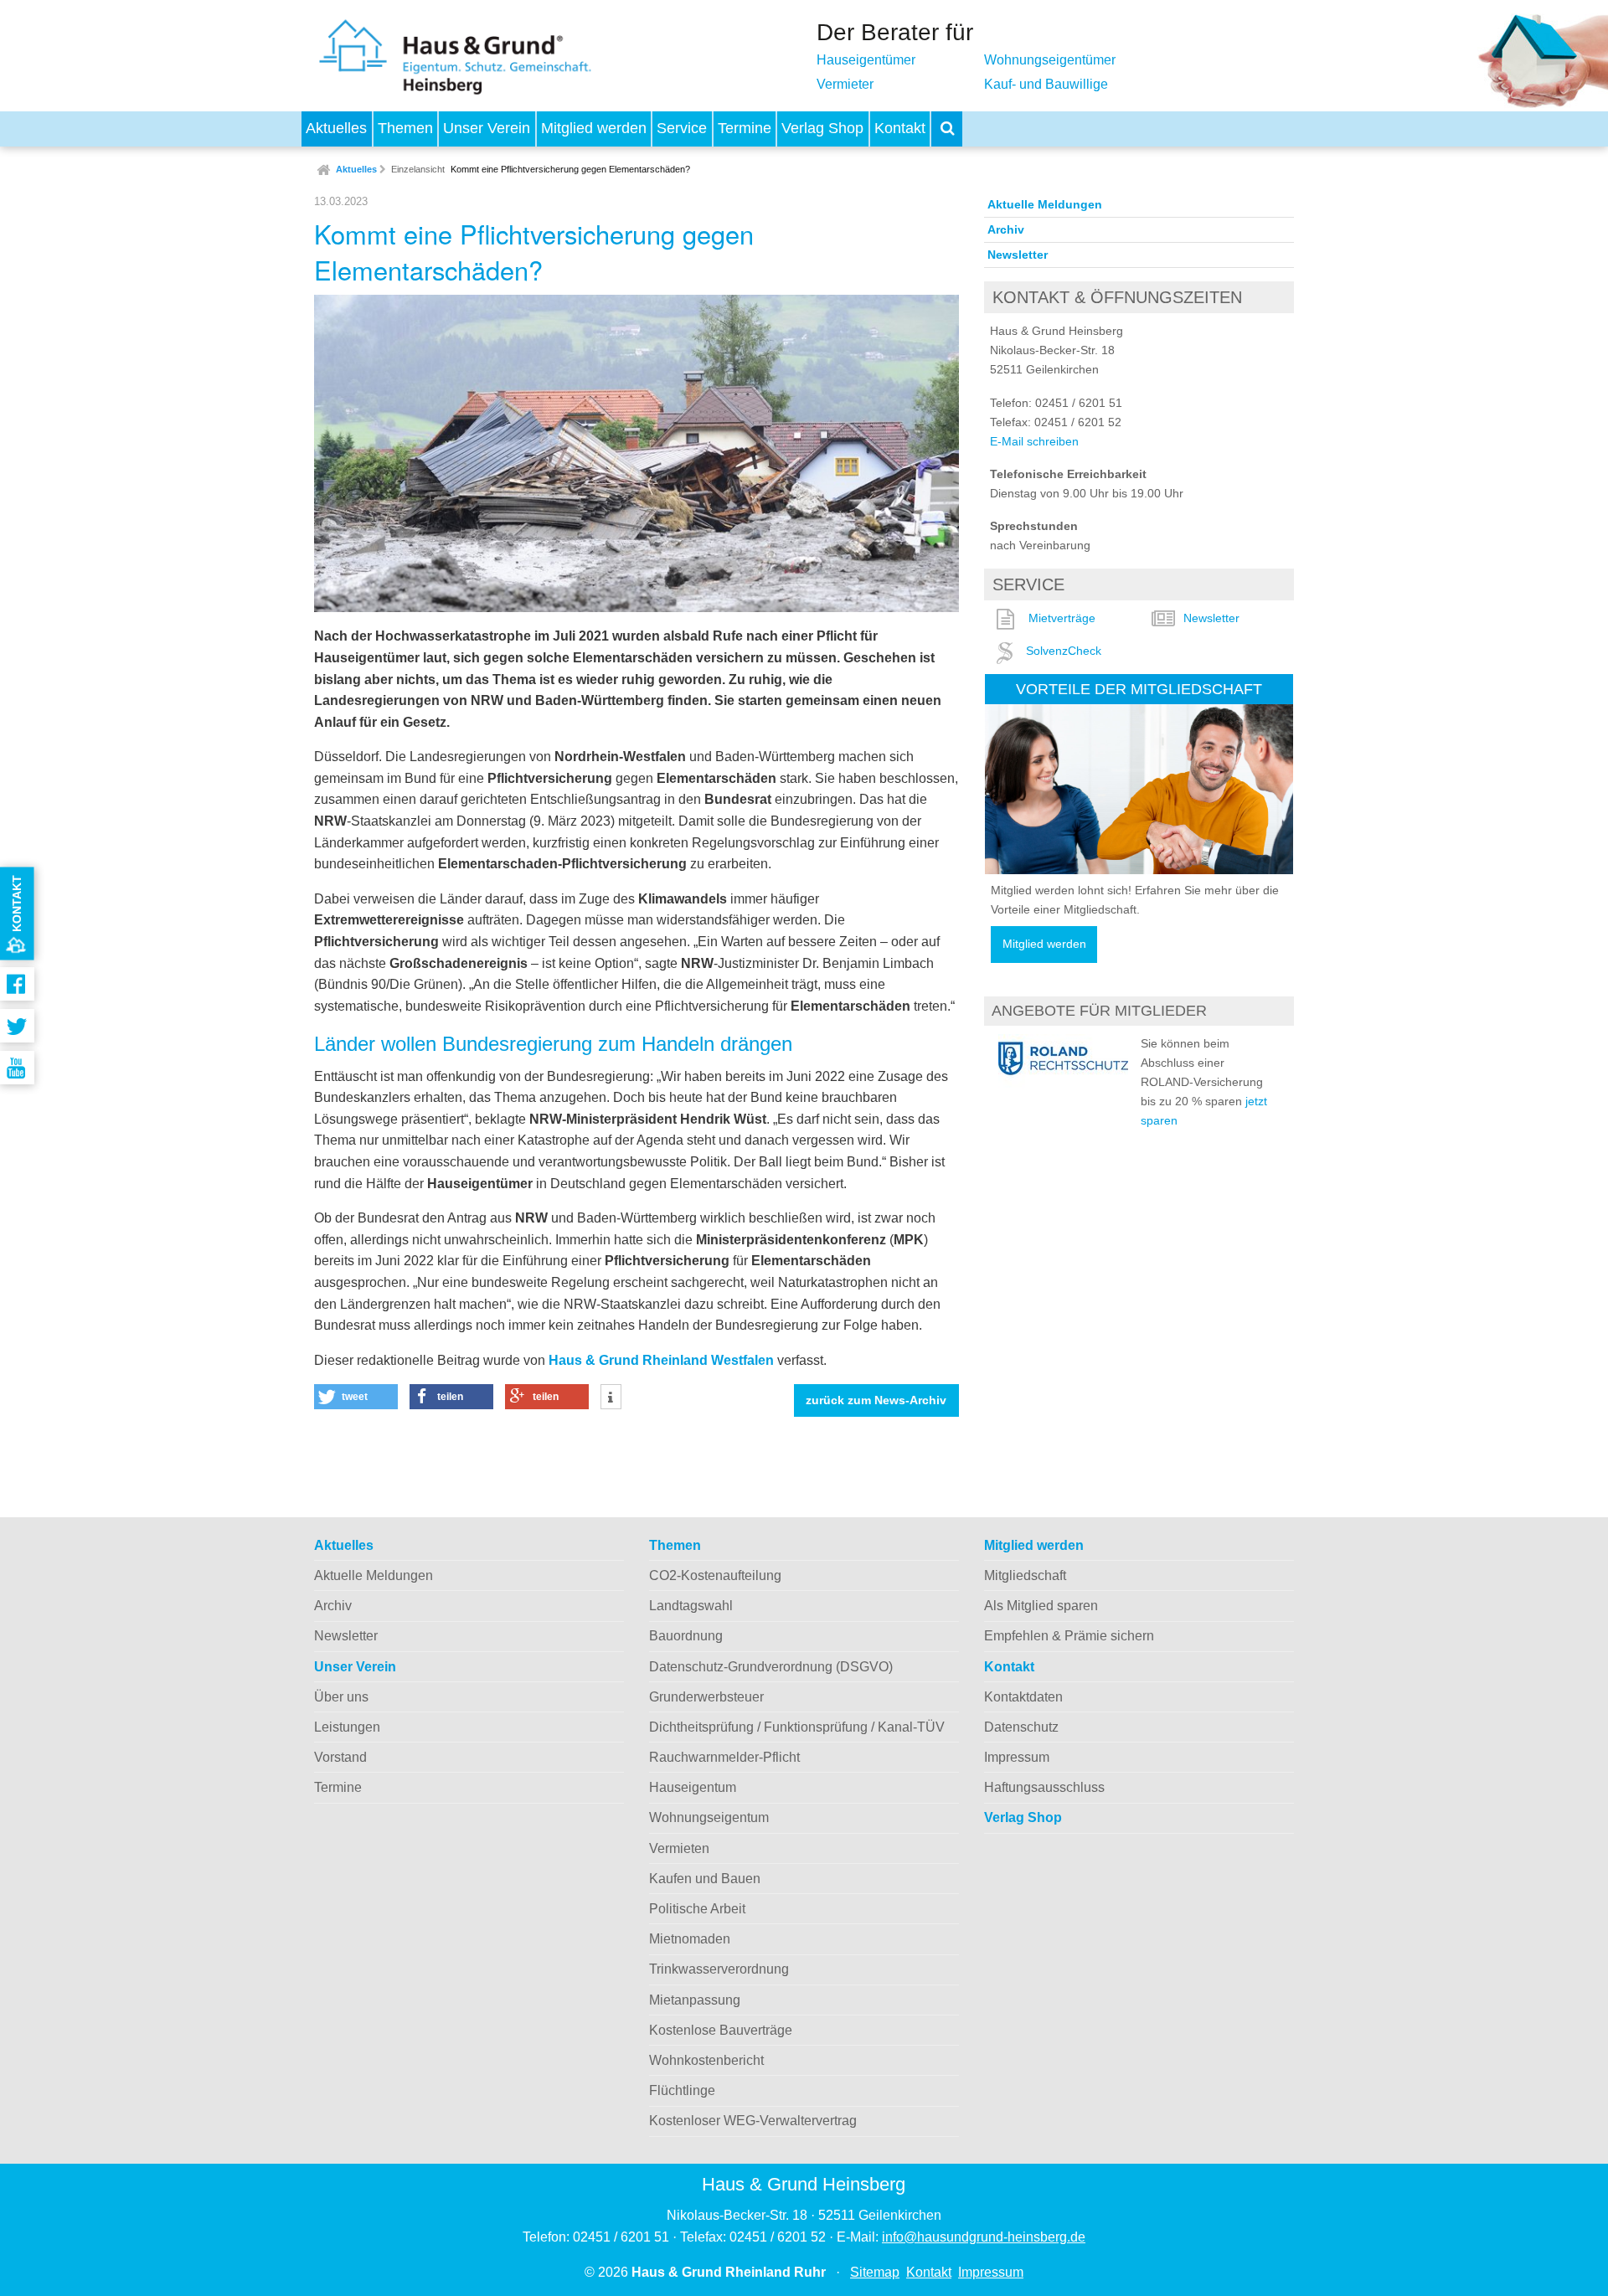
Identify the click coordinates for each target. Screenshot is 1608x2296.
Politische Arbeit (697, 1909)
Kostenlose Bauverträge (721, 2030)
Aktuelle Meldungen (1045, 204)
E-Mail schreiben (1034, 441)
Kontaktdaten (1023, 1697)
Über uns (341, 1697)
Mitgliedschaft (1025, 1575)
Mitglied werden (594, 128)
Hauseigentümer (866, 60)
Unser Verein (487, 128)
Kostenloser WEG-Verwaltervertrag (753, 2121)
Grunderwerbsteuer (706, 1697)
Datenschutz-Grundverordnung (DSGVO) (771, 1667)
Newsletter (1018, 255)
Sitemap (875, 2272)
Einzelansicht (418, 169)
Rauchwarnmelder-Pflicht (724, 1757)
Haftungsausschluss (1044, 1787)
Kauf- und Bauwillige (1046, 84)
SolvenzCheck (1064, 651)
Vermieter (845, 84)
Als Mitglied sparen (1041, 1606)
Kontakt (900, 128)
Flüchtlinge (682, 2090)
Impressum (1017, 1757)
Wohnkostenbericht (706, 2060)
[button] (356, 1397)
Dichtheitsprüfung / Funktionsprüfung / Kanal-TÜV (797, 1727)
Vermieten (679, 1848)
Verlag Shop (822, 128)
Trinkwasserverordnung (719, 1969)
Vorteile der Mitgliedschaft (1139, 689)
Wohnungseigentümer (1050, 60)
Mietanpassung (695, 2000)
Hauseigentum (693, 1787)
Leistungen (347, 1727)
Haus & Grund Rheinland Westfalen (661, 1360)
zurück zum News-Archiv (876, 1400)
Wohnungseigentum (709, 1817)
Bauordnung (686, 1636)
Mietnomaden (690, 1939)
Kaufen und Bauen (705, 1879)
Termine (745, 128)
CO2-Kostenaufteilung (715, 1575)
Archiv (1006, 229)
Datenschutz (1021, 1727)
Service (682, 128)
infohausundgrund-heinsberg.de (984, 2237)
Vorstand (340, 1757)
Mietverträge (1062, 618)
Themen (405, 128)
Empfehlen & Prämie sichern (1069, 1636)
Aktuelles (336, 128)
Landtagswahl (691, 1606)
